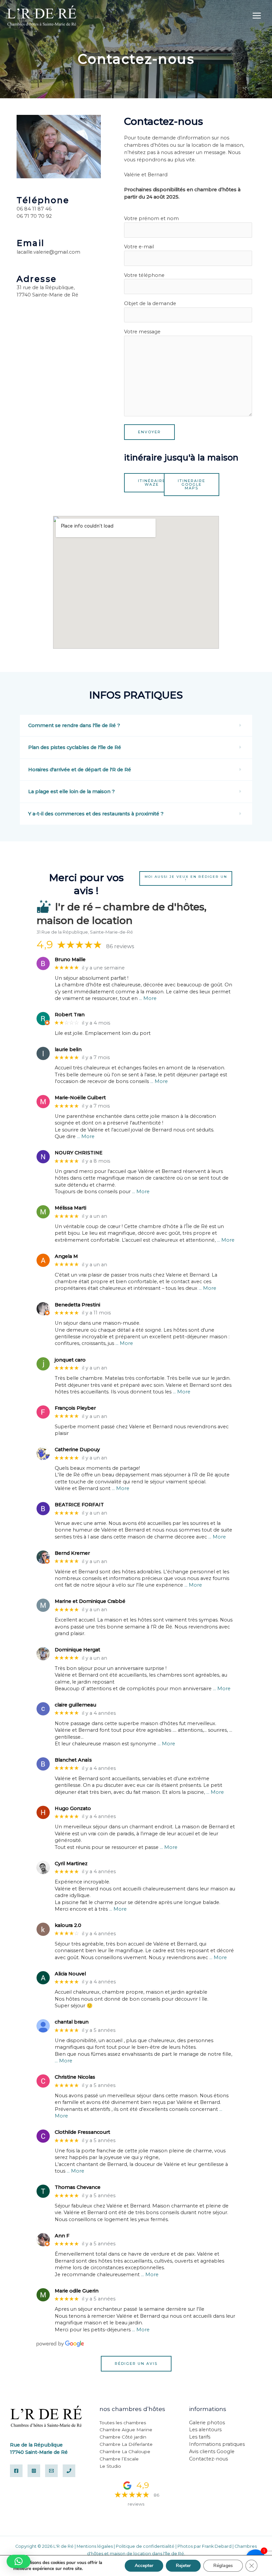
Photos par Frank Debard (204, 2546)
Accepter (144, 2566)
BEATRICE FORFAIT (79, 1505)
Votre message (142, 332)
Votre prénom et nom (151, 218)
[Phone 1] (69, 2471)
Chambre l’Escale (119, 2459)
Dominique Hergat (77, 1650)
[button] (136, 726)
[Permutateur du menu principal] (257, 16)
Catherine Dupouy (77, 1450)
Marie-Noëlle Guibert (80, 1098)
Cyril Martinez (71, 1864)
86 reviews (120, 946)
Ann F (62, 2236)
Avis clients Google (212, 2451)
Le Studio (110, 2466)
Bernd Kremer (72, 1553)
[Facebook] (16, 2471)
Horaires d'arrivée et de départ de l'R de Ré (80, 770)
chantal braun (72, 2022)
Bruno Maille (70, 960)
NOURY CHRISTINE (79, 1153)
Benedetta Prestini (77, 1305)
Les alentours (205, 2430)
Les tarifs (200, 2437)
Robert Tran (70, 1015)
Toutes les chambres (123, 2423)
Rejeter (183, 2566)
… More (148, 998)
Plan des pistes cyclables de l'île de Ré (75, 747)
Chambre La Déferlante (126, 2444)
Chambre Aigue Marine (126, 2430)
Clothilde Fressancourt (82, 2132)
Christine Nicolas (75, 2077)
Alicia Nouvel (70, 1974)
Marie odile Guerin (77, 2291)
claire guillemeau (75, 1705)
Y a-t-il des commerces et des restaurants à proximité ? (96, 814)
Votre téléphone (144, 275)
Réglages (223, 2566)
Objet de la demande (150, 303)
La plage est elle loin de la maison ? (71, 791)
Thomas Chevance (78, 2187)
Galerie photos (207, 2423)
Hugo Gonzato (73, 1809)
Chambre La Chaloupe (125, 2451)
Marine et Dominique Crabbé (90, 1601)
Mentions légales (95, 2546)
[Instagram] (34, 2471)
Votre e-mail (139, 247)
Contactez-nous (208, 2459)
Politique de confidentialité (145, 2546)
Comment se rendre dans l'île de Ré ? (74, 725)
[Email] (51, 2471)
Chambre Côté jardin (123, 2437)
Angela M (66, 1256)
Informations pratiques (217, 2444)
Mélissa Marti (70, 1208)
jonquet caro (70, 1360)
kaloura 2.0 (68, 1925)
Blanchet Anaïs (73, 1760)
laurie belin (68, 1050)
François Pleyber (75, 1408)
